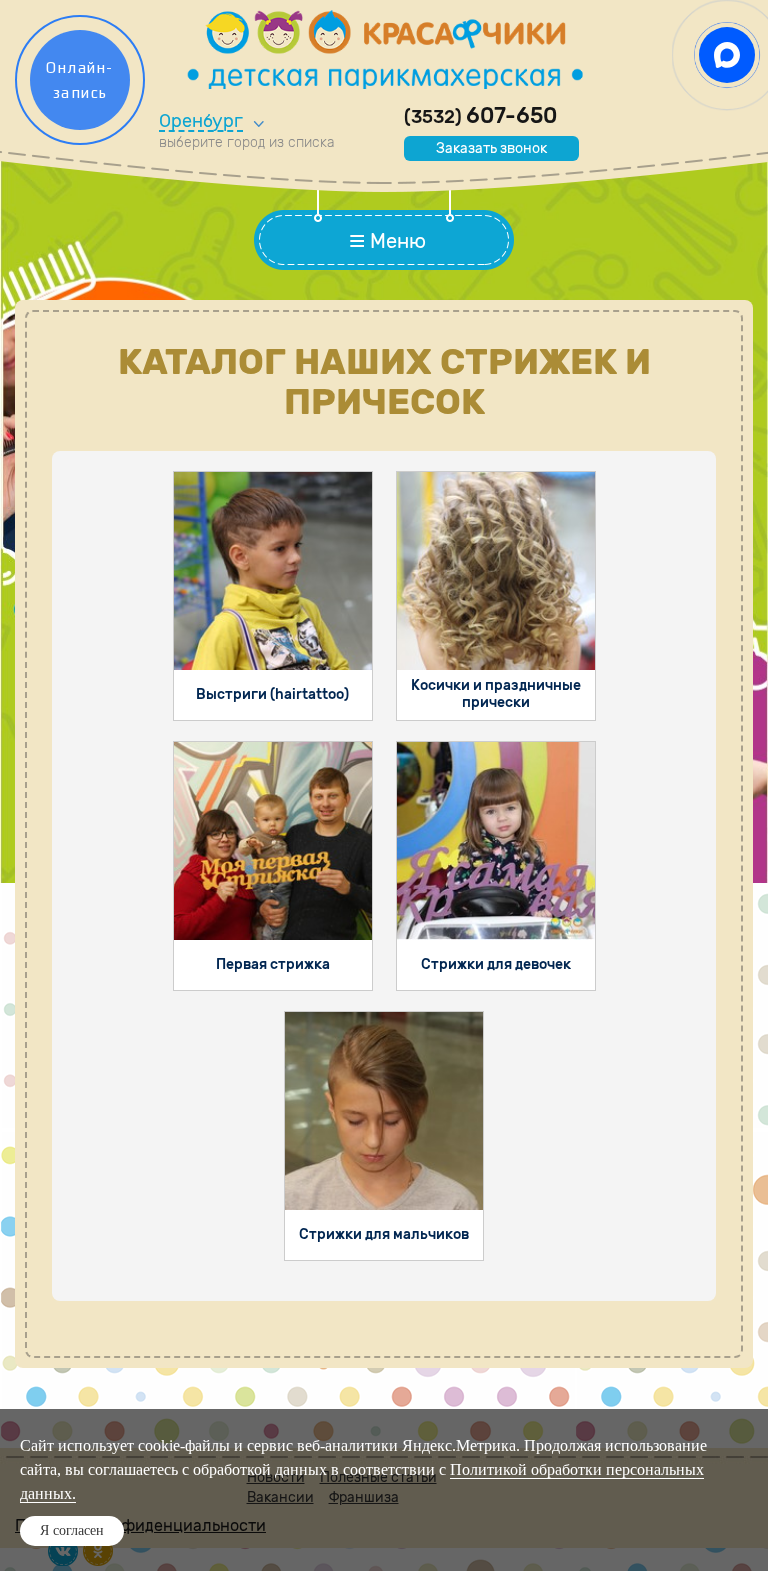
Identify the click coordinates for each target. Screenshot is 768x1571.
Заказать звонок (491, 148)
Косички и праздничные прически (496, 694)
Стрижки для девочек (496, 964)
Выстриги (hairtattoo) (272, 694)
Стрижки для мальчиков (384, 1234)
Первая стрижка (273, 964)
